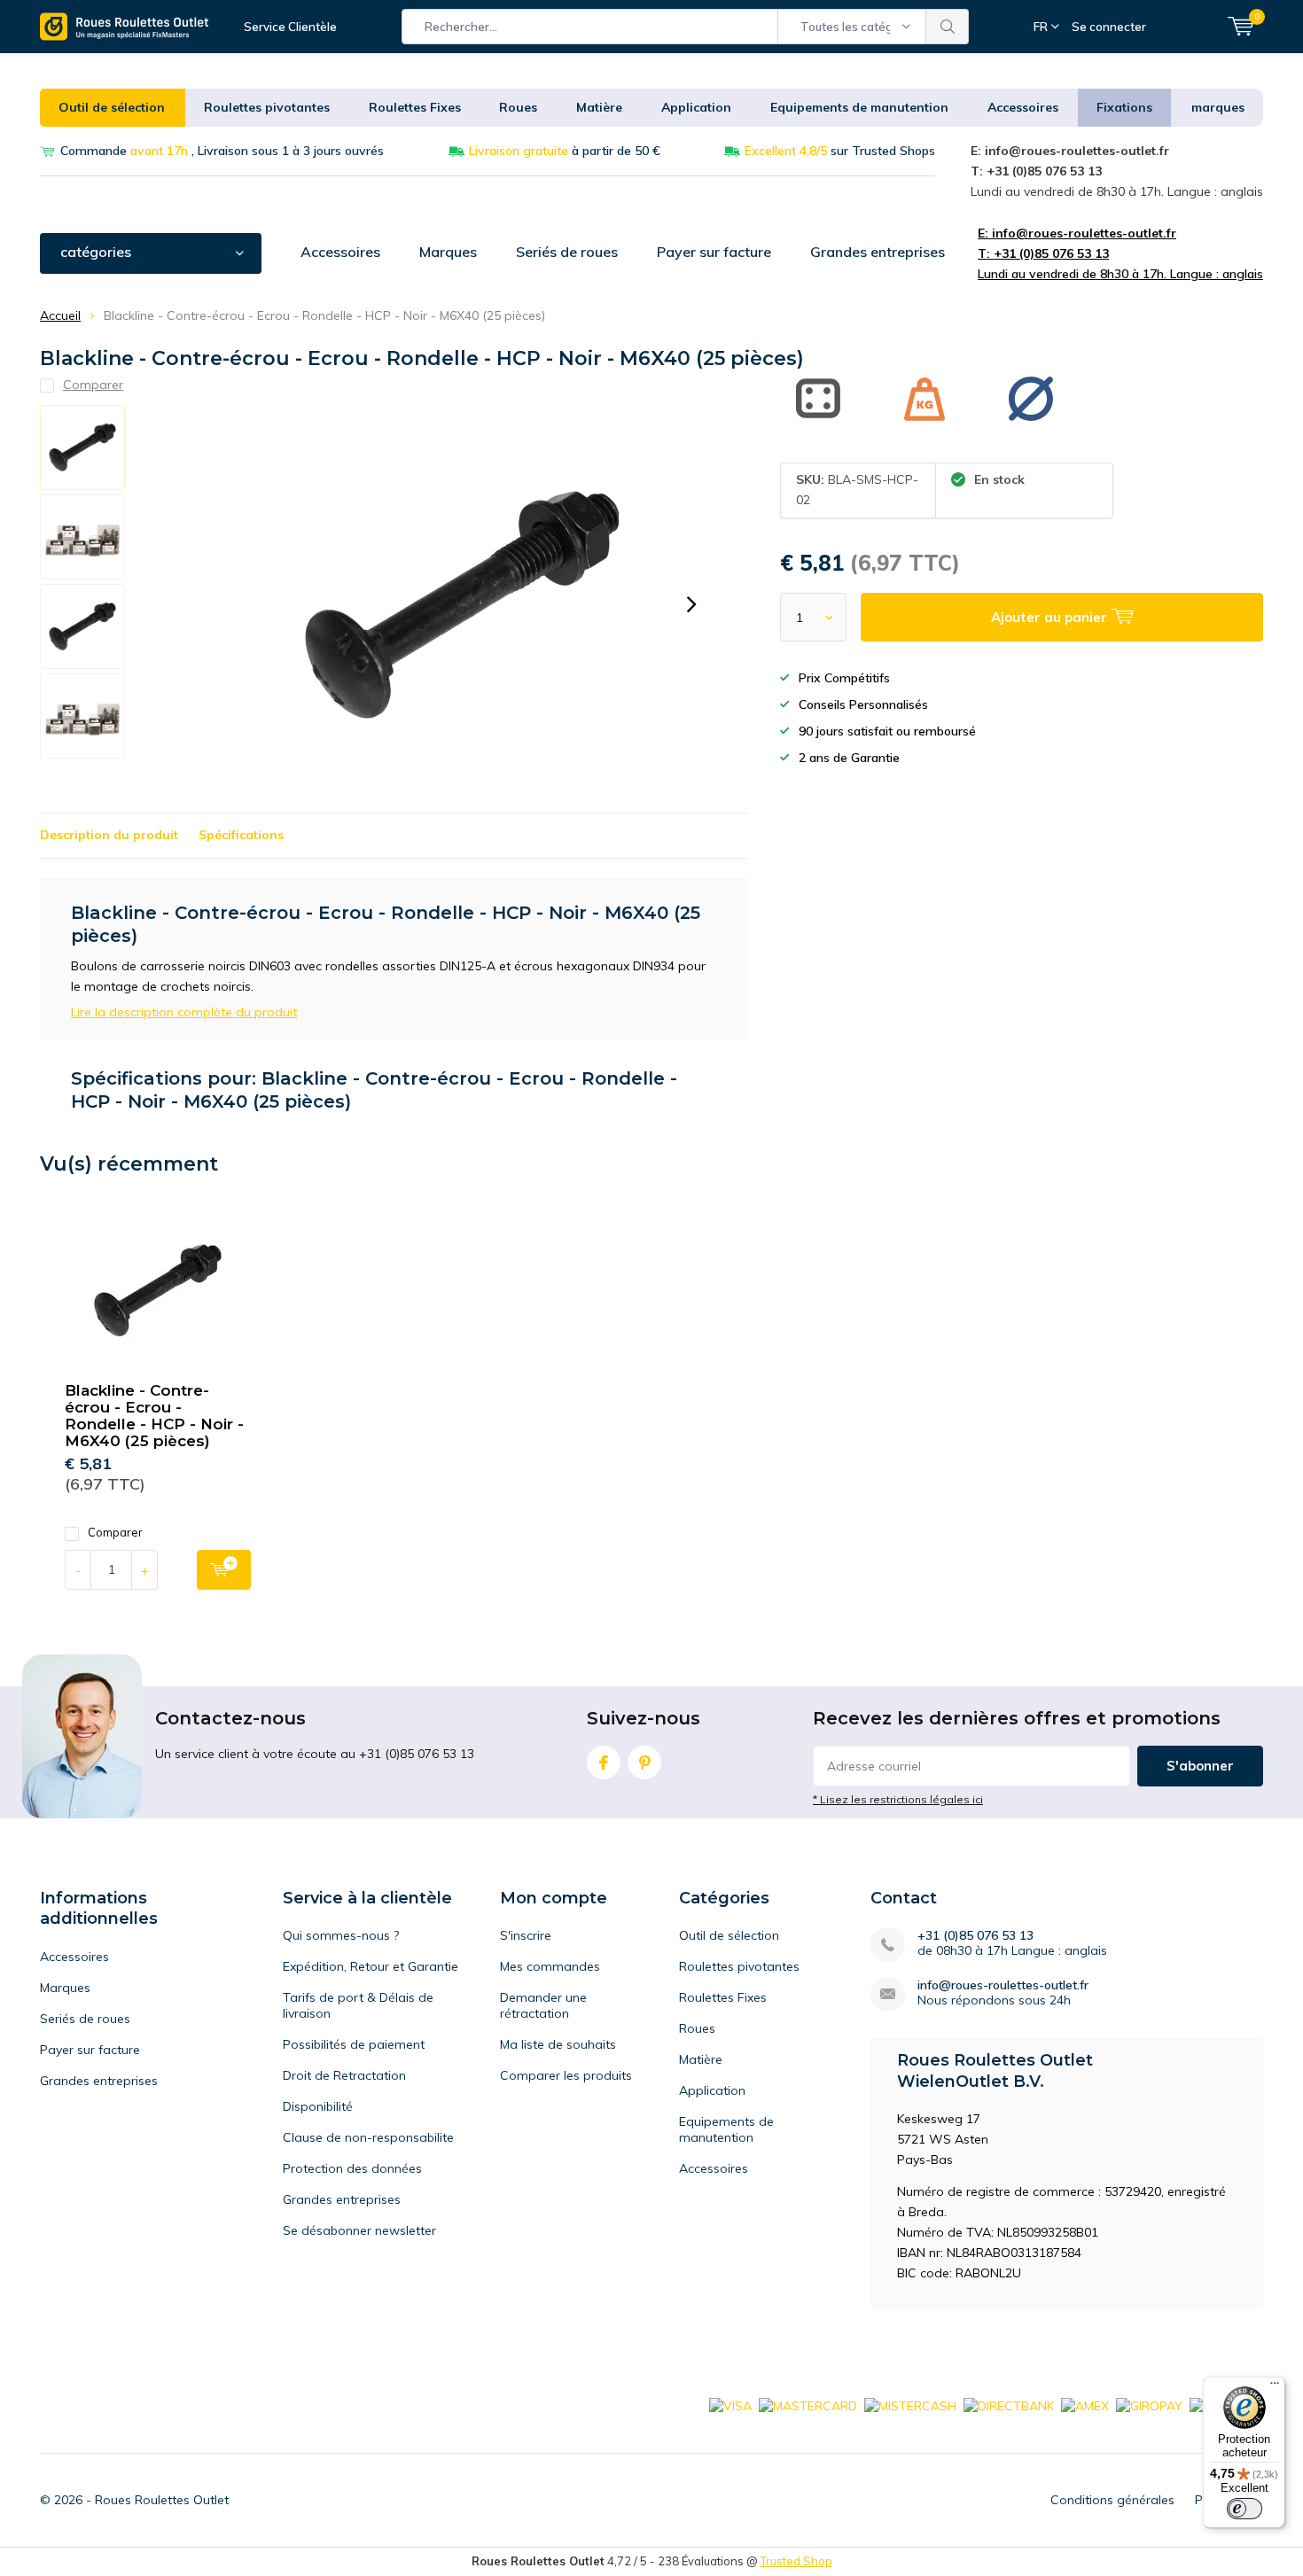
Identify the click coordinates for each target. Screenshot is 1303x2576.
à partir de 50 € (565, 151)
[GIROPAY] (1149, 2404)
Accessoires (1023, 107)
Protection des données (352, 2168)
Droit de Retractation (344, 2075)
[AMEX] (1085, 2404)
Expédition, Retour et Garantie (371, 1966)
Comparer (115, 1532)
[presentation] (691, 604)
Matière (599, 107)
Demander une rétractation (543, 2005)
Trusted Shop (796, 2561)
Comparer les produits (566, 2075)
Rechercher (948, 27)
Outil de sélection (112, 107)
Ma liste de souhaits (558, 2044)
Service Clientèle (290, 27)
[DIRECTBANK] (1009, 2404)
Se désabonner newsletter (359, 2230)
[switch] (1244, 2509)
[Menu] (1275, 2387)
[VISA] (730, 2404)
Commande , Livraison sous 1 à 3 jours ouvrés (222, 151)
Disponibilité (318, 2106)
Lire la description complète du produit (184, 1012)
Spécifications (241, 835)
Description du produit (109, 835)
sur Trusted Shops (840, 151)
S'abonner (1200, 1766)
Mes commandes (550, 1966)
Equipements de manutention (859, 107)
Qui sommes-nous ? (341, 1935)
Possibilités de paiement (354, 2044)
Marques (448, 252)
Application (696, 107)
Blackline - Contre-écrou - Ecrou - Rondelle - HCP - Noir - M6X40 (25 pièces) (154, 1416)
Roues (518, 107)
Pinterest (644, 1763)
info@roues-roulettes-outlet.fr (1003, 1985)
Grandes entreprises (878, 252)
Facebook (604, 1763)
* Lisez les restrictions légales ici (898, 1799)
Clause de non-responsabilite (368, 2137)
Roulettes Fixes (415, 107)
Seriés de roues (567, 252)
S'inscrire (526, 1935)
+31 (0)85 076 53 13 (975, 1936)
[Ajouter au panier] (224, 1570)
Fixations (1124, 107)
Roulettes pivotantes (267, 107)
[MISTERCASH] (910, 2404)
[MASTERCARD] (808, 2404)
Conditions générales (1112, 2500)
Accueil (60, 315)
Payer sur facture (714, 252)
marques (1218, 107)
